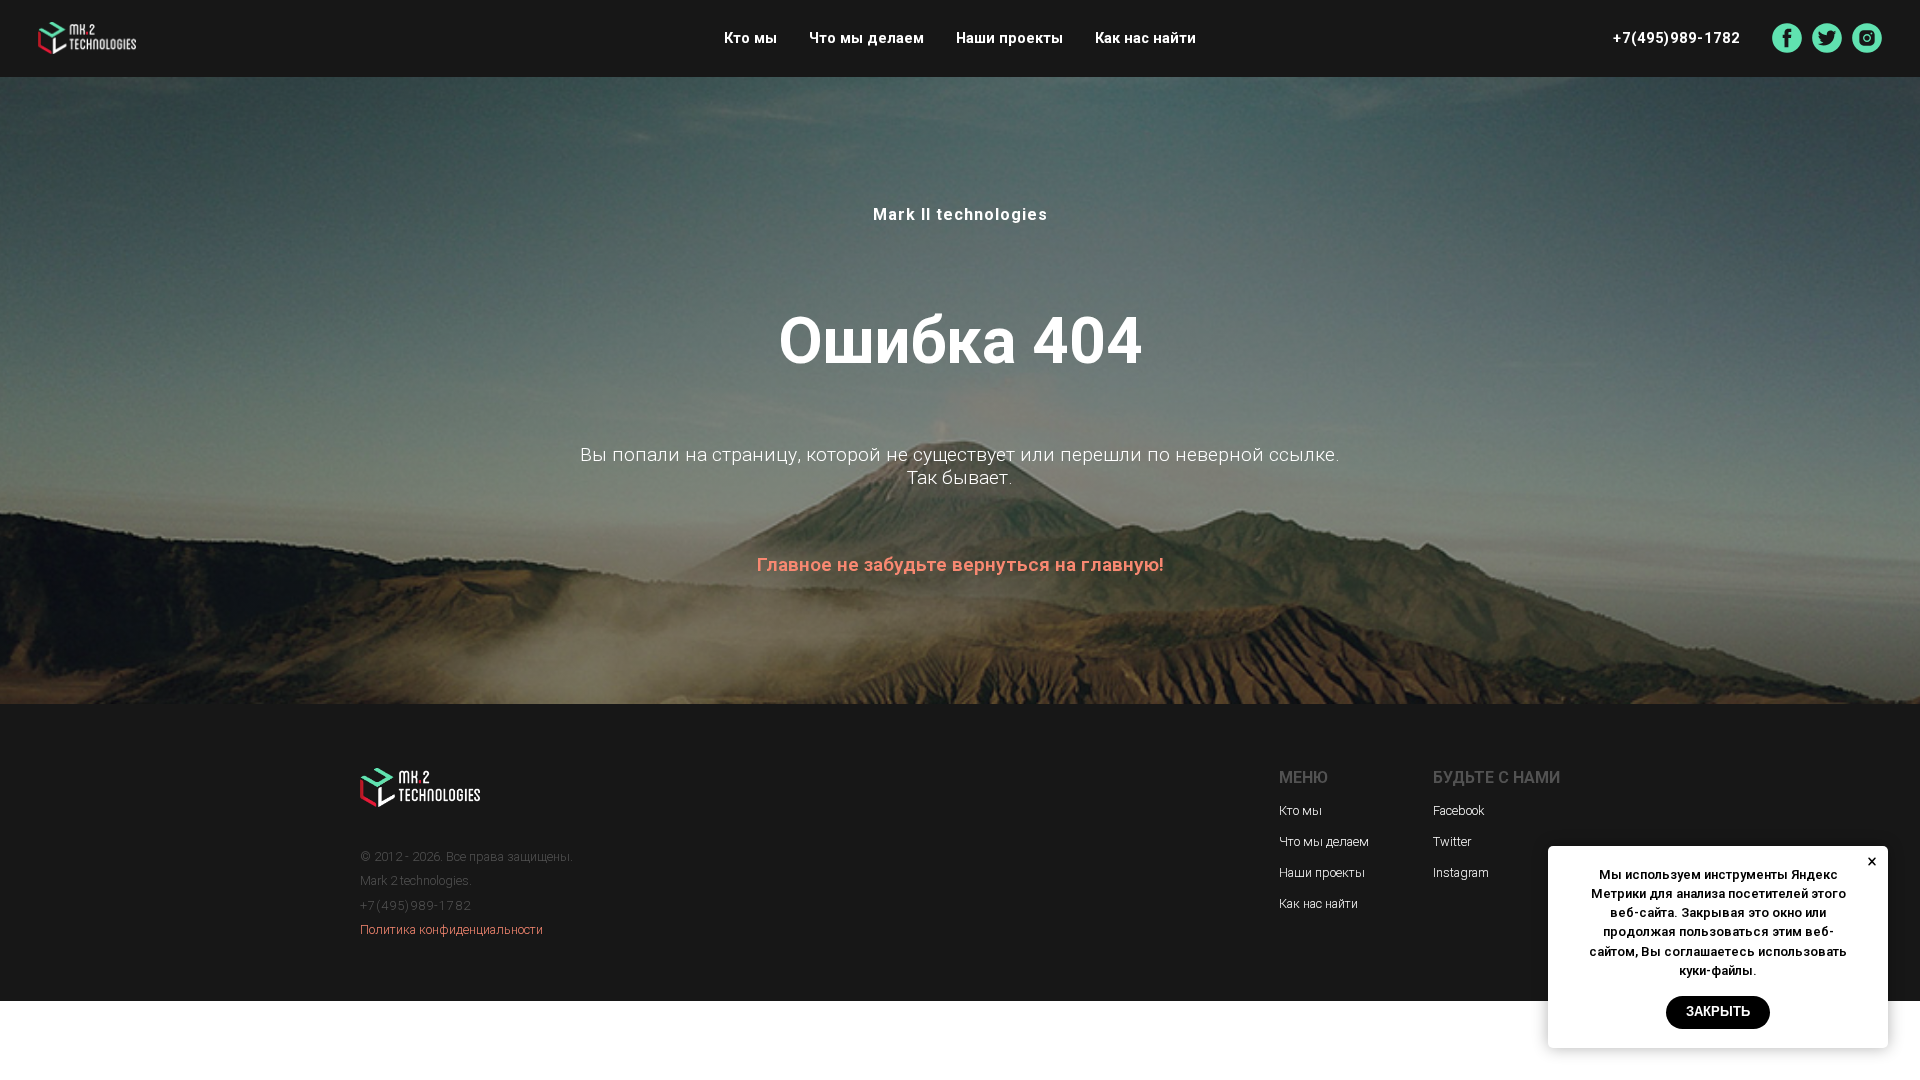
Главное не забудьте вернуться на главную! (960, 564)
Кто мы (750, 38)
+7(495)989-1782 (1676, 38)
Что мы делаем (866, 38)
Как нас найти (1145, 38)
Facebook (1458, 810)
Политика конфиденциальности (451, 929)
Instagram (1461, 872)
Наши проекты (1009, 38)
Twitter (1452, 841)
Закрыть (1718, 1011)
